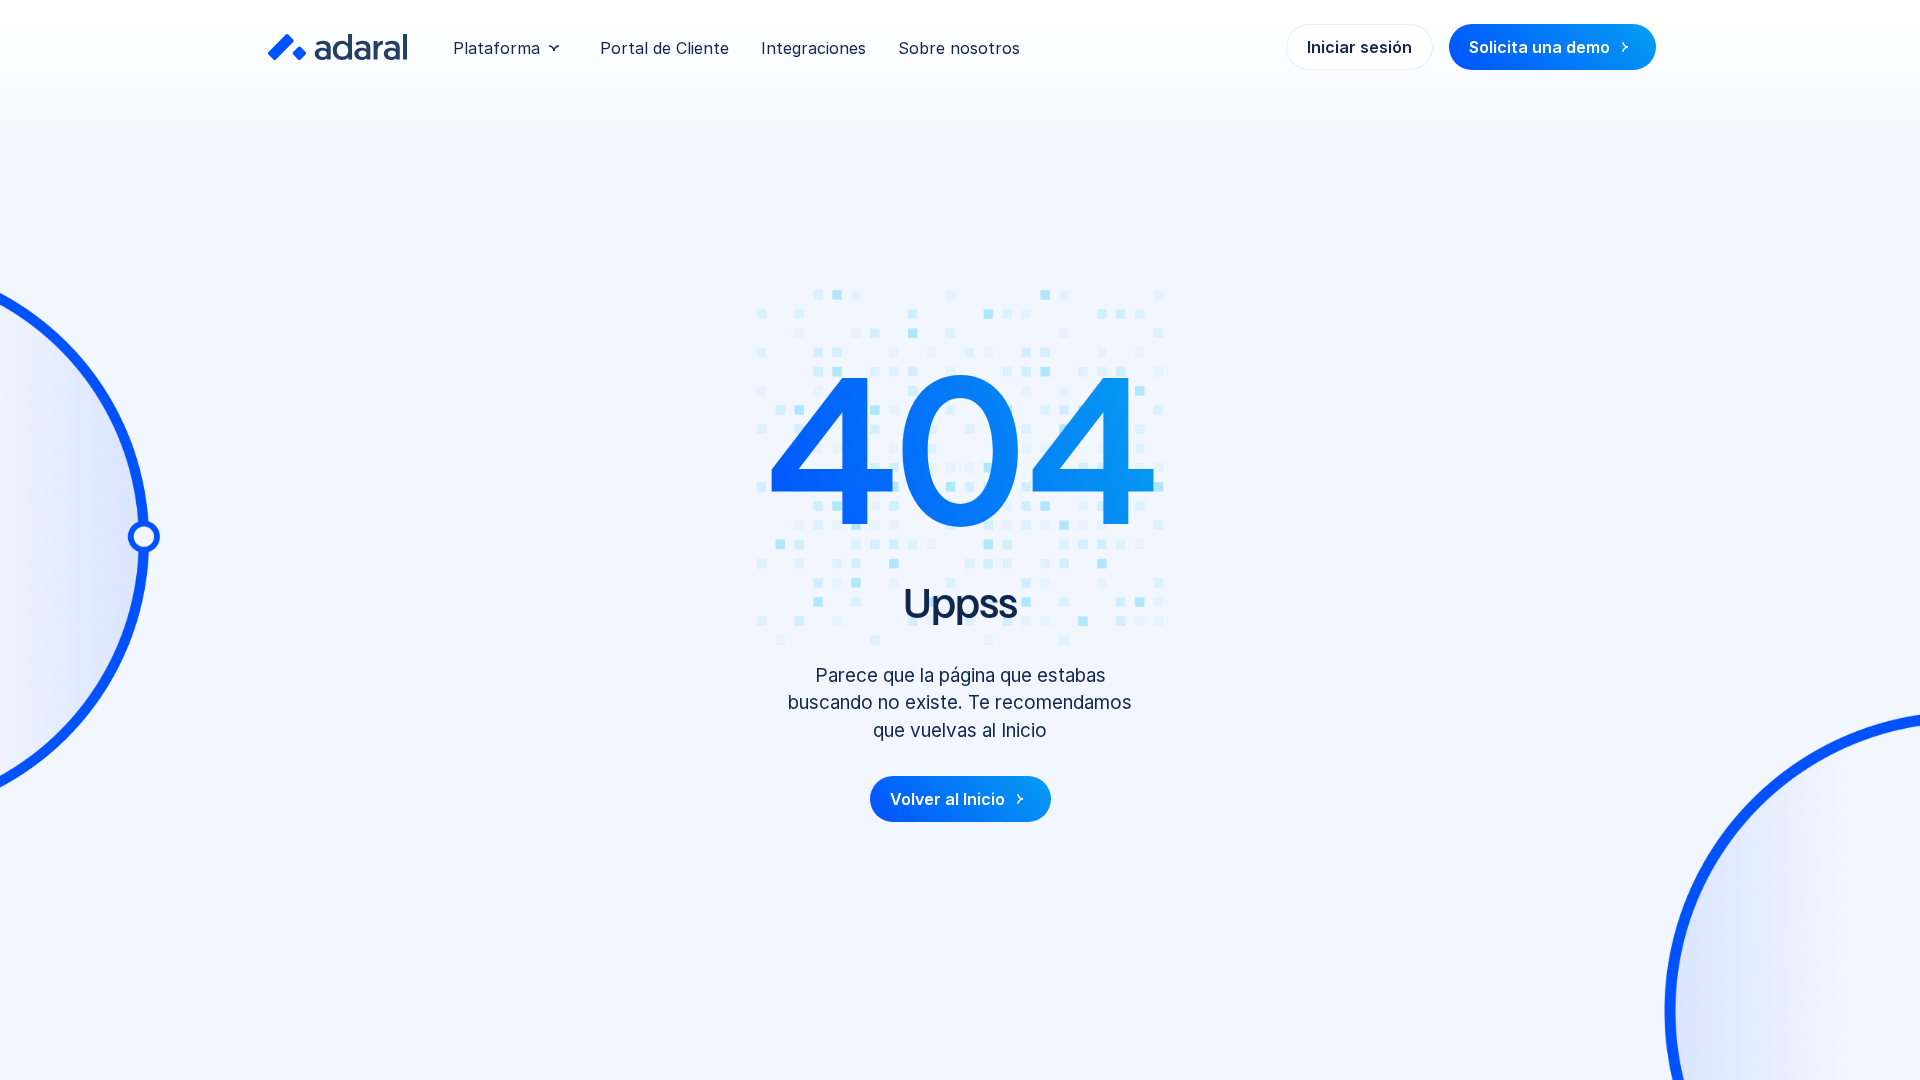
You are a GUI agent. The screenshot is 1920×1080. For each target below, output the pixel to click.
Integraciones (813, 48)
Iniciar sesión (1359, 47)
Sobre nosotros (959, 48)
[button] (506, 48)
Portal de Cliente (664, 48)
